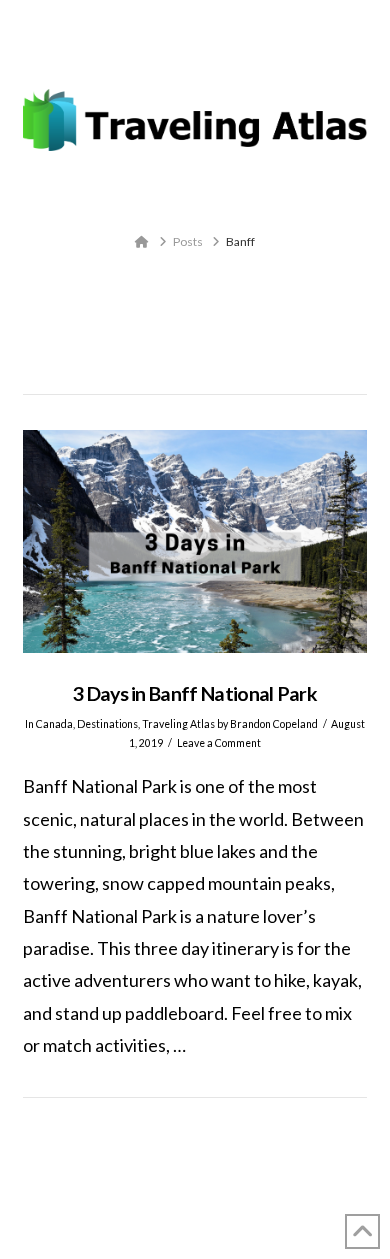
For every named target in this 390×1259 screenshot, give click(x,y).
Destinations (107, 724)
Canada (54, 724)
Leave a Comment (219, 743)
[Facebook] (157, 53)
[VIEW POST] (194, 541)
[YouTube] (207, 53)
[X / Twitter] (182, 53)
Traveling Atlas (178, 724)
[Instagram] (232, 53)
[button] (195, 199)
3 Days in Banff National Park (195, 693)
